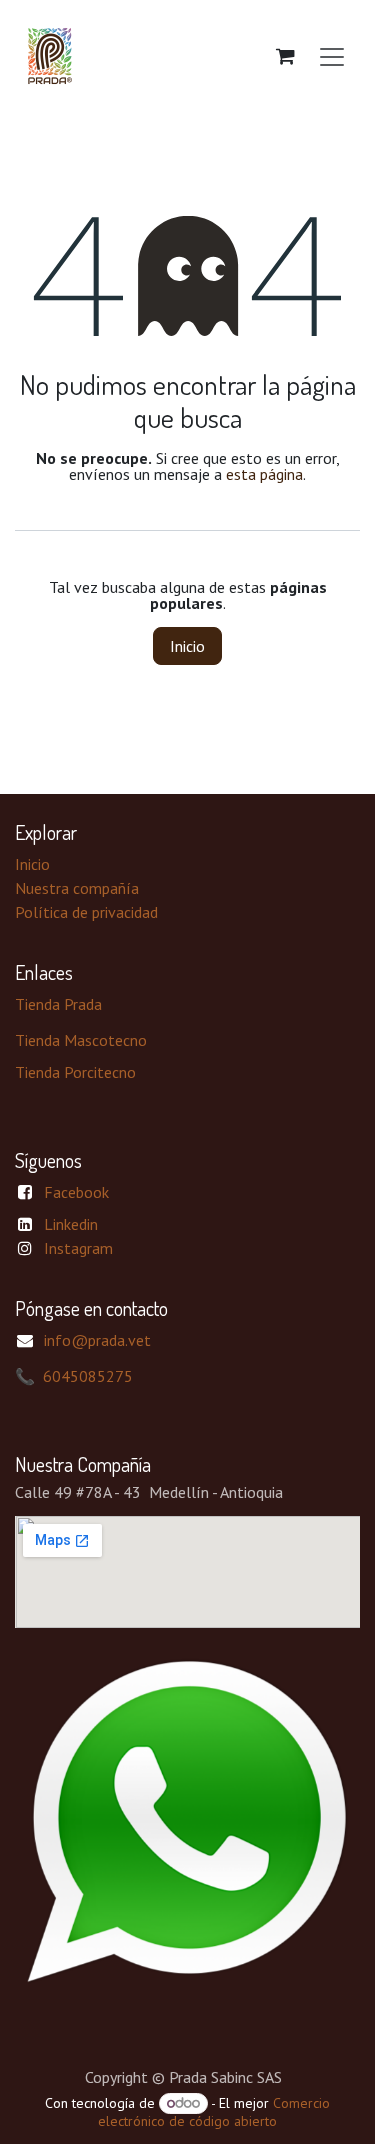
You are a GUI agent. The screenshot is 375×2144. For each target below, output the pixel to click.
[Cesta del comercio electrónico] (285, 56)
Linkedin (71, 1224)
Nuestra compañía (77, 888)
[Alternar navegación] (332, 56)
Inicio (187, 646)
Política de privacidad (86, 912)
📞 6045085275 (74, 1376)
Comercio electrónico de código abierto (214, 2112)
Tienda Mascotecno (81, 1040)
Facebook (76, 1192)
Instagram (78, 1248)
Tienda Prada (58, 1004)
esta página (264, 474)
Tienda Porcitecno (75, 1072)
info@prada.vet (97, 1340)
